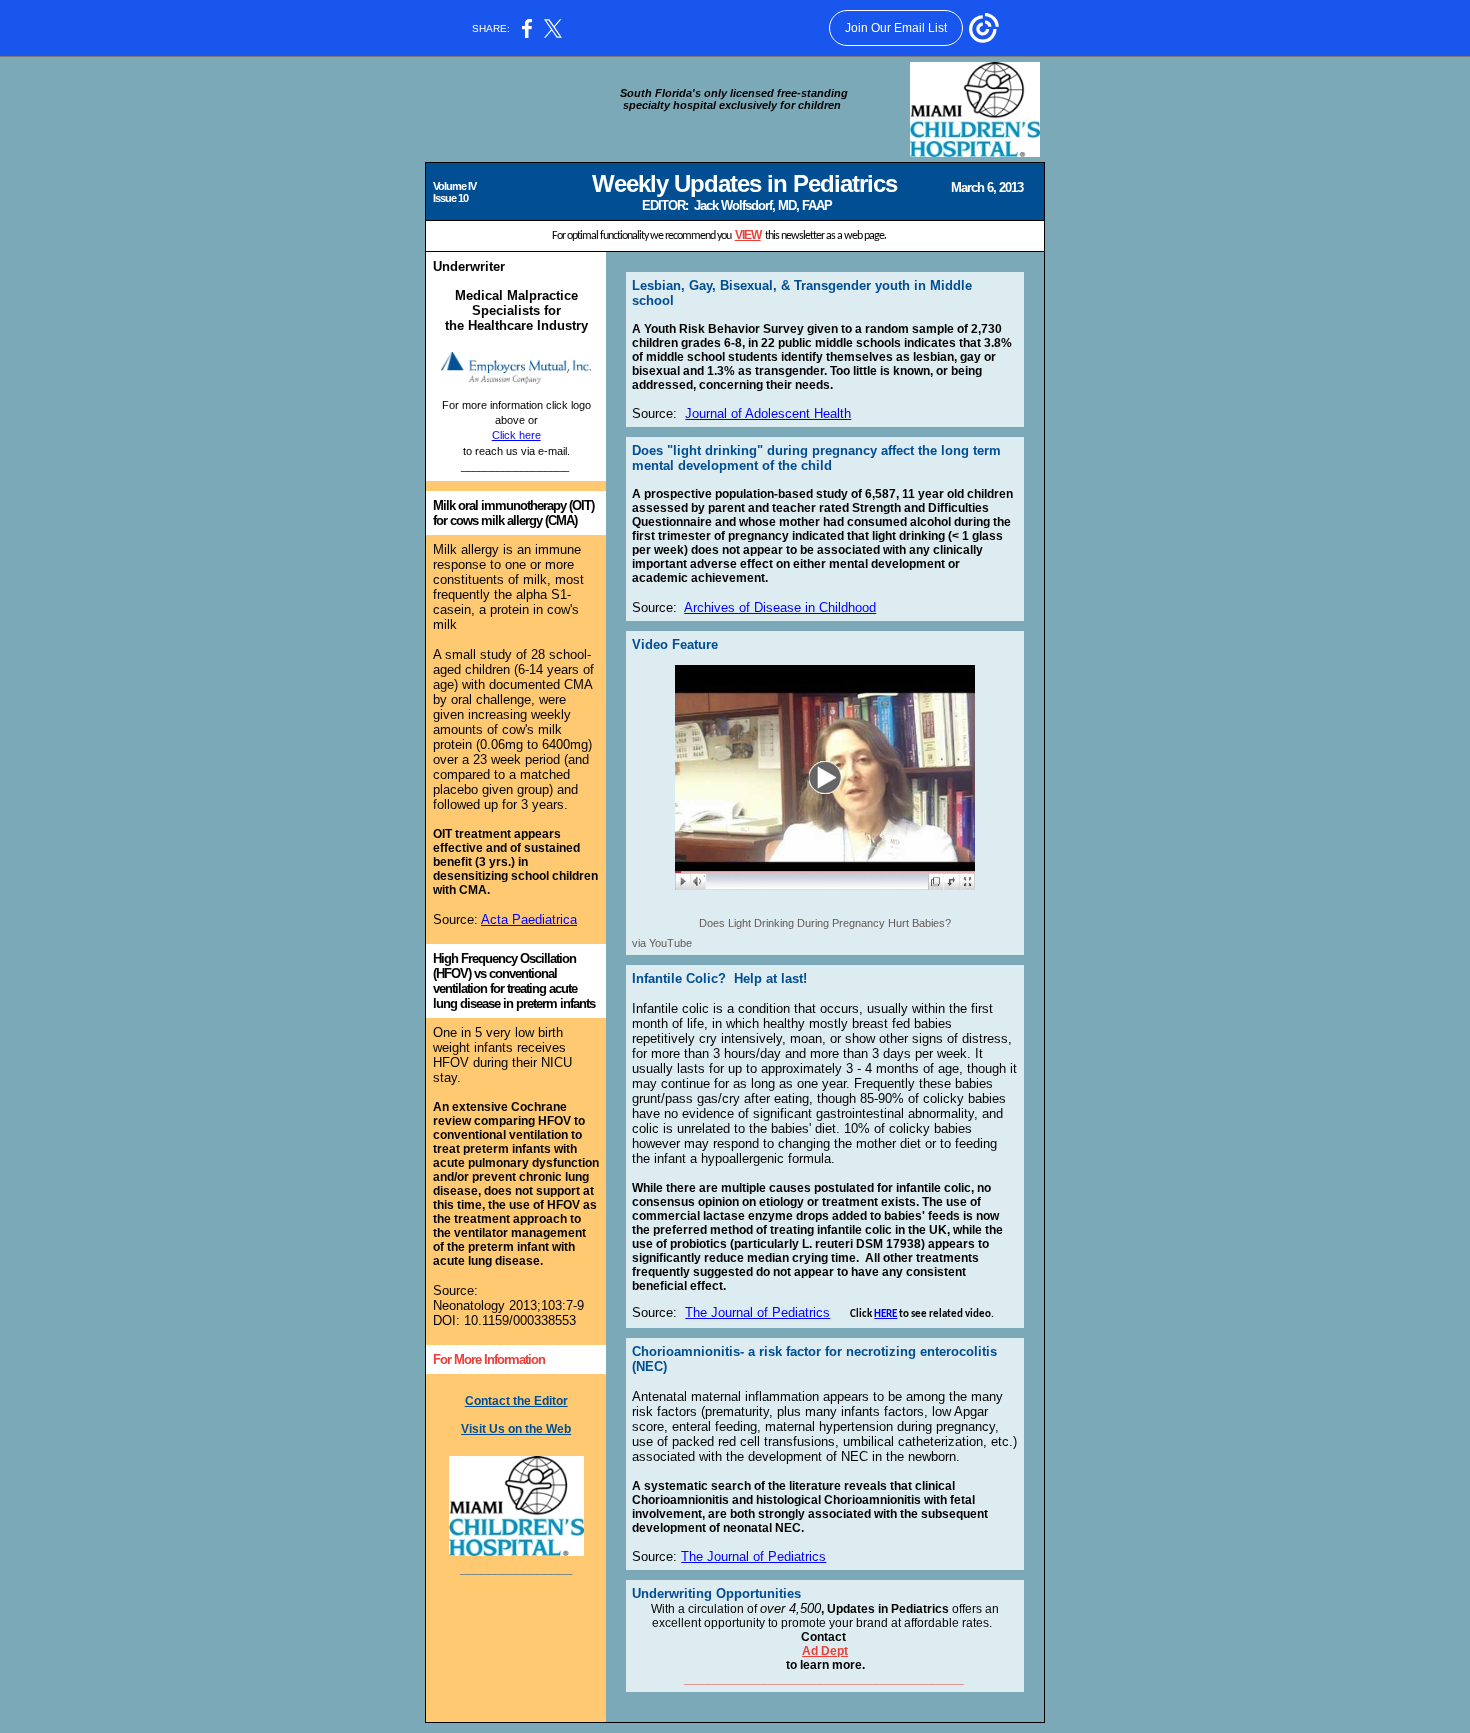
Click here (516, 435)
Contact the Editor (516, 1401)
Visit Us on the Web (516, 1429)
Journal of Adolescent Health (768, 413)
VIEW (748, 235)
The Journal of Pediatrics (757, 1312)
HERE (885, 1314)
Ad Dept (825, 1651)
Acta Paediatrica (529, 919)
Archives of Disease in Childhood (780, 607)
